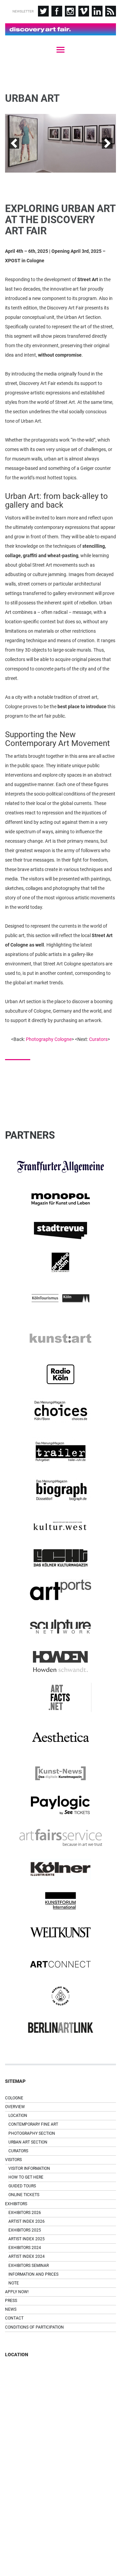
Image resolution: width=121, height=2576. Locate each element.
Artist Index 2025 (27, 2239)
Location (18, 2116)
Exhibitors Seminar (29, 2266)
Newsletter (23, 11)
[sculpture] (61, 1626)
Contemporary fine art (33, 2124)
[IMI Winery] (61, 1996)
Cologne (14, 2098)
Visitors (13, 2160)
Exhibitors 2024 (25, 2248)
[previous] (14, 143)
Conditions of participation (34, 2327)
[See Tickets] (61, 1805)
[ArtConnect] (61, 1964)
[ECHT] (61, 1558)
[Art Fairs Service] (61, 1837)
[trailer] (61, 1450)
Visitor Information (29, 2168)
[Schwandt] (61, 1661)
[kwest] (61, 1526)
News (11, 2309)
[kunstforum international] (61, 1901)
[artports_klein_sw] (61, 1590)
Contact (14, 2318)
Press (11, 2301)
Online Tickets (24, 2195)
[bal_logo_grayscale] (61, 2028)
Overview (15, 2107)
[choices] (61, 1410)
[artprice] (61, 1262)
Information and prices (33, 2274)
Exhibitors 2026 (25, 2213)
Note (14, 2283)
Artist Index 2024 (27, 2256)
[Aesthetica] (61, 1738)
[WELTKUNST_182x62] (61, 1933)
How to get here (26, 2177)
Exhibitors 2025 (25, 2230)
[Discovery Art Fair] (61, 29)
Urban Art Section (28, 2142)
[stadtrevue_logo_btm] (61, 1231)
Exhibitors (16, 2204)
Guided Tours (22, 2186)
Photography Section (32, 2133)
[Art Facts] (61, 1697)
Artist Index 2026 (27, 2221)
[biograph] (61, 1490)
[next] (107, 143)
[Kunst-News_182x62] (61, 1773)
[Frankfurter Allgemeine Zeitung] (61, 1167)
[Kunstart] (61, 1338)
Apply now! (17, 2292)
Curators (98, 1039)
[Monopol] (61, 1199)
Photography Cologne (49, 1039)
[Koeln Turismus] (61, 1298)
